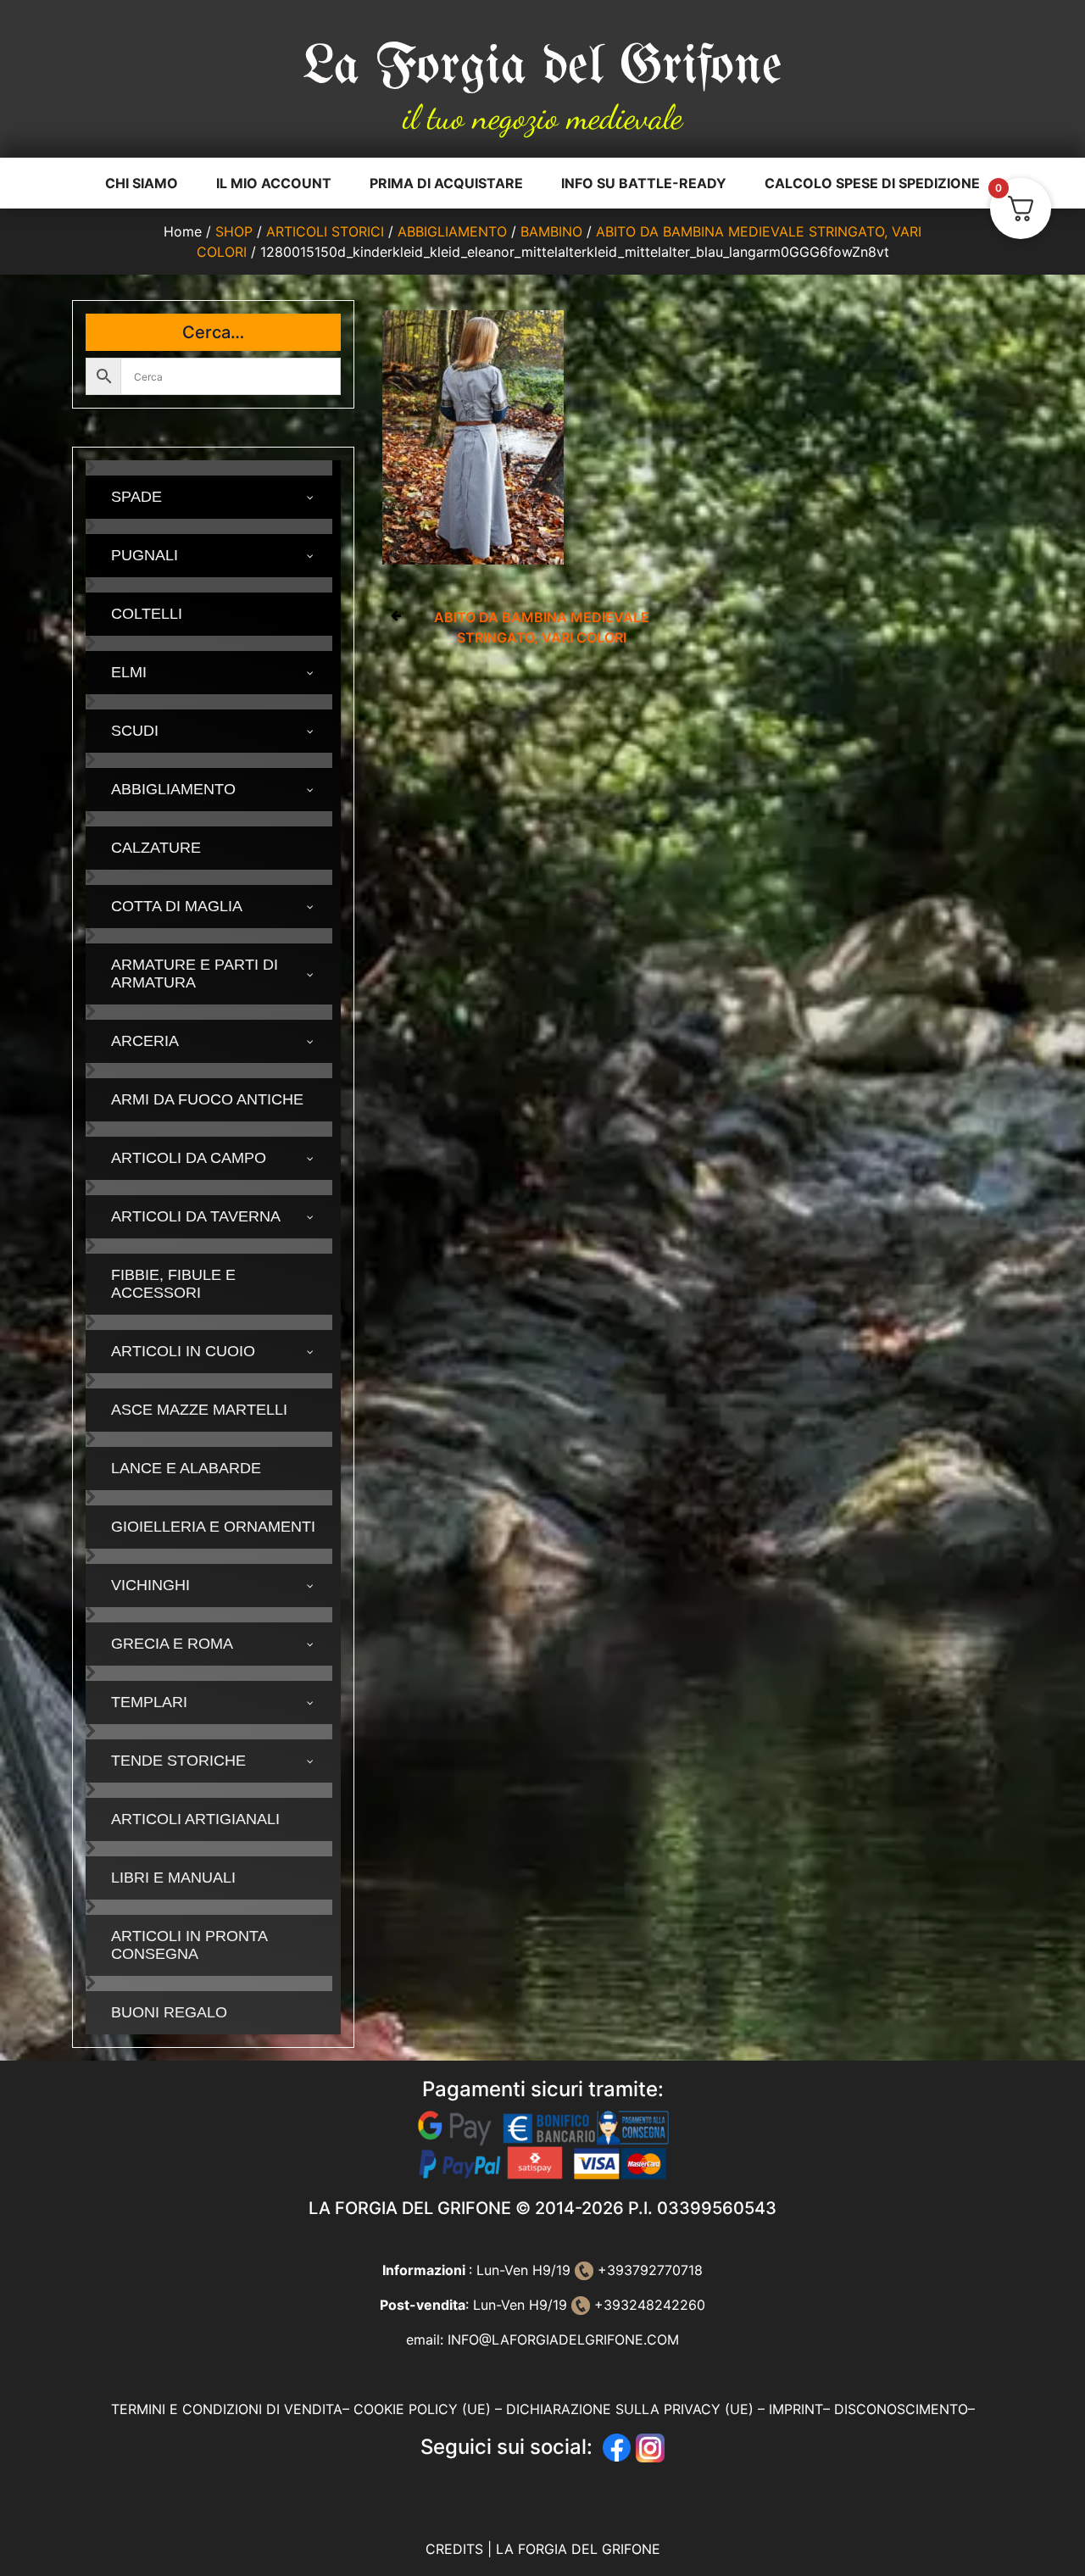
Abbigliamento (452, 231)
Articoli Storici (325, 231)
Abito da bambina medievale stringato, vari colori (542, 627)
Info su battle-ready (644, 183)
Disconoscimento (901, 2409)
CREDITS (456, 2549)
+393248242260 (648, 2305)
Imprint (796, 2409)
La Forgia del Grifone (542, 68)
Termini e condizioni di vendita (227, 2409)
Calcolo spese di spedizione (872, 183)
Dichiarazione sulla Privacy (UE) (630, 2409)
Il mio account (274, 183)
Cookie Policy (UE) (422, 2409)
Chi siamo (142, 183)
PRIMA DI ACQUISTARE (446, 183)
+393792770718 (648, 2270)
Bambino (551, 231)
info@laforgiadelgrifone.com (563, 2340)
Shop (234, 231)
